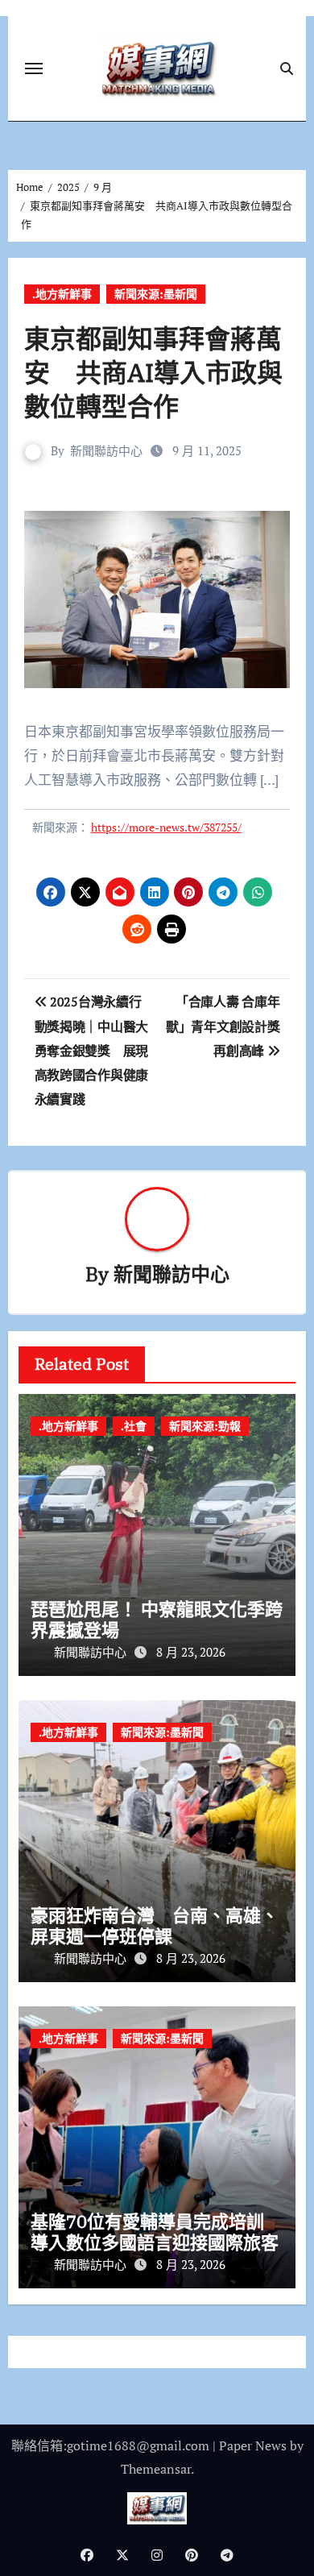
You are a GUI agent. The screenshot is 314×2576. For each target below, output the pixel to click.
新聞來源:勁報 (205, 1426)
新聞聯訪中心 (106, 450)
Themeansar (156, 2469)
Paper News (253, 2445)
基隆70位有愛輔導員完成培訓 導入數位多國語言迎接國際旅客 (156, 2232)
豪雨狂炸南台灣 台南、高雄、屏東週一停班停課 (155, 1925)
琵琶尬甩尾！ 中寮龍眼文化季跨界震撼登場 (157, 1619)
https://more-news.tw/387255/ (166, 827)
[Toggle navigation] (34, 68)
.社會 (134, 1426)
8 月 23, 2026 (191, 1652)
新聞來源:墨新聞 (156, 294)
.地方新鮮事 (62, 294)
